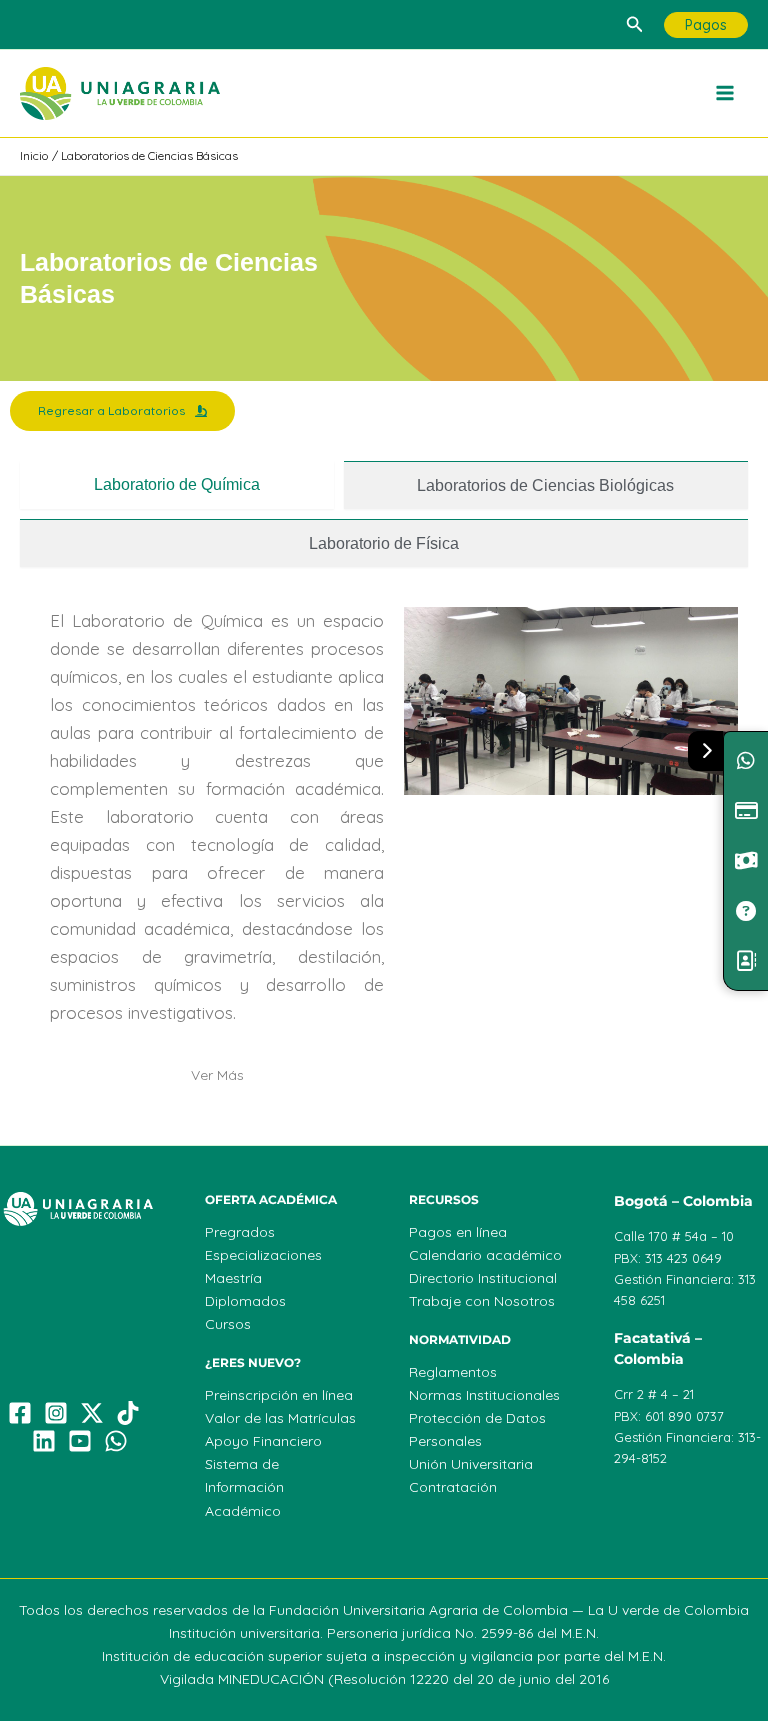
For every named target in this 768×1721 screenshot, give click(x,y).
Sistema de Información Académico (244, 1487)
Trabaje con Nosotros (482, 1301)
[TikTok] (128, 1413)
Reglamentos (453, 1372)
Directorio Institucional (483, 1278)
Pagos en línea (458, 1232)
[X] (92, 1413)
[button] (635, 25)
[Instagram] (56, 1413)
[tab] (177, 485)
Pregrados (240, 1232)
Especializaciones (263, 1255)
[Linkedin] (44, 1441)
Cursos (228, 1324)
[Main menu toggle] (726, 94)
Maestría (233, 1278)
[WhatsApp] (116, 1441)
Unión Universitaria (471, 1464)
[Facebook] (20, 1413)
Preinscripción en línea (279, 1395)
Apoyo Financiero (263, 1441)
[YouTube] (80, 1441)
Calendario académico (485, 1255)
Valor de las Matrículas (280, 1418)
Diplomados (245, 1301)
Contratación (453, 1487)
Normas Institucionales (484, 1395)
